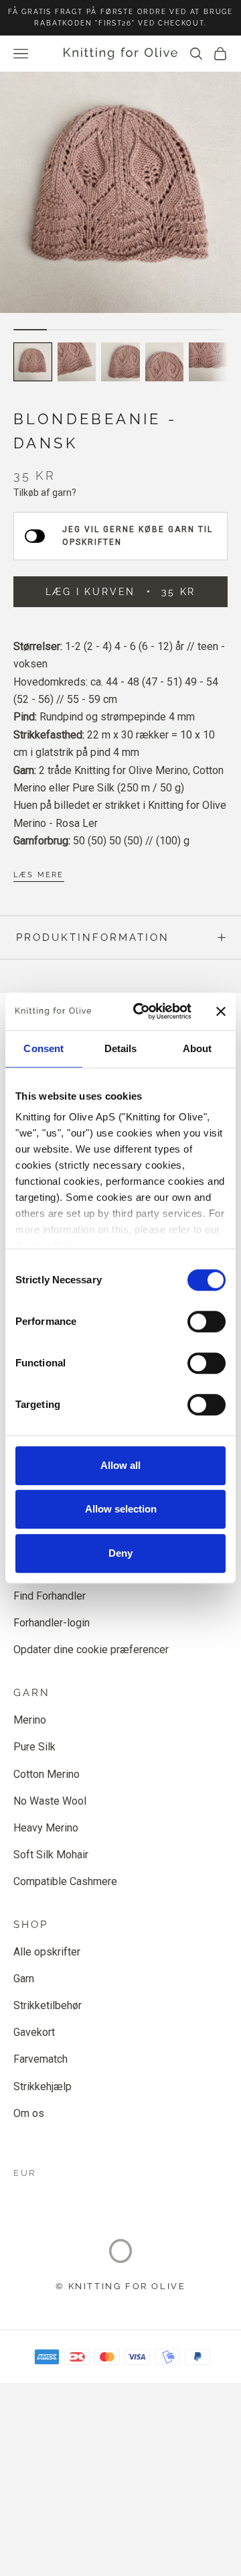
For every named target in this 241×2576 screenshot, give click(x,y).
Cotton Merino (47, 1774)
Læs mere (39, 875)
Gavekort (34, 2032)
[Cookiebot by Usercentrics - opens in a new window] (141, 1011)
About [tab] (197, 1048)
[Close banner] (221, 1011)
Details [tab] (121, 1048)
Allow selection (121, 1509)
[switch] (207, 1322)
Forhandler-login (52, 1623)
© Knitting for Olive (121, 2286)
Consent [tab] (44, 1048)
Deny (120, 1553)
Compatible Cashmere (65, 1881)
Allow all (120, 1465)
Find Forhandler (50, 1596)
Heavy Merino (46, 1828)
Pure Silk (34, 1747)
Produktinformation (93, 938)
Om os (29, 2113)
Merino (30, 1720)
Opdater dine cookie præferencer (91, 1650)
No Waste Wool (50, 1801)
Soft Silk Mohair (51, 1855)
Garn (24, 1979)
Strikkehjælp (43, 2086)
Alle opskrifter (47, 1952)
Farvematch (41, 2059)
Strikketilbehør (48, 2005)
